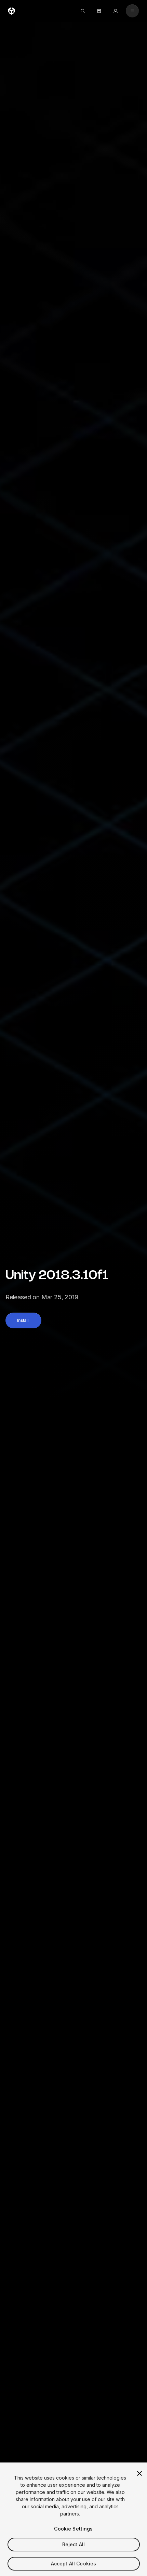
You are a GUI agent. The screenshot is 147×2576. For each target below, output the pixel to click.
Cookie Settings (73, 2529)
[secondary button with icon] (132, 11)
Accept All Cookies (74, 2564)
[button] (23, 1320)
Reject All (73, 2544)
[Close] (139, 2473)
